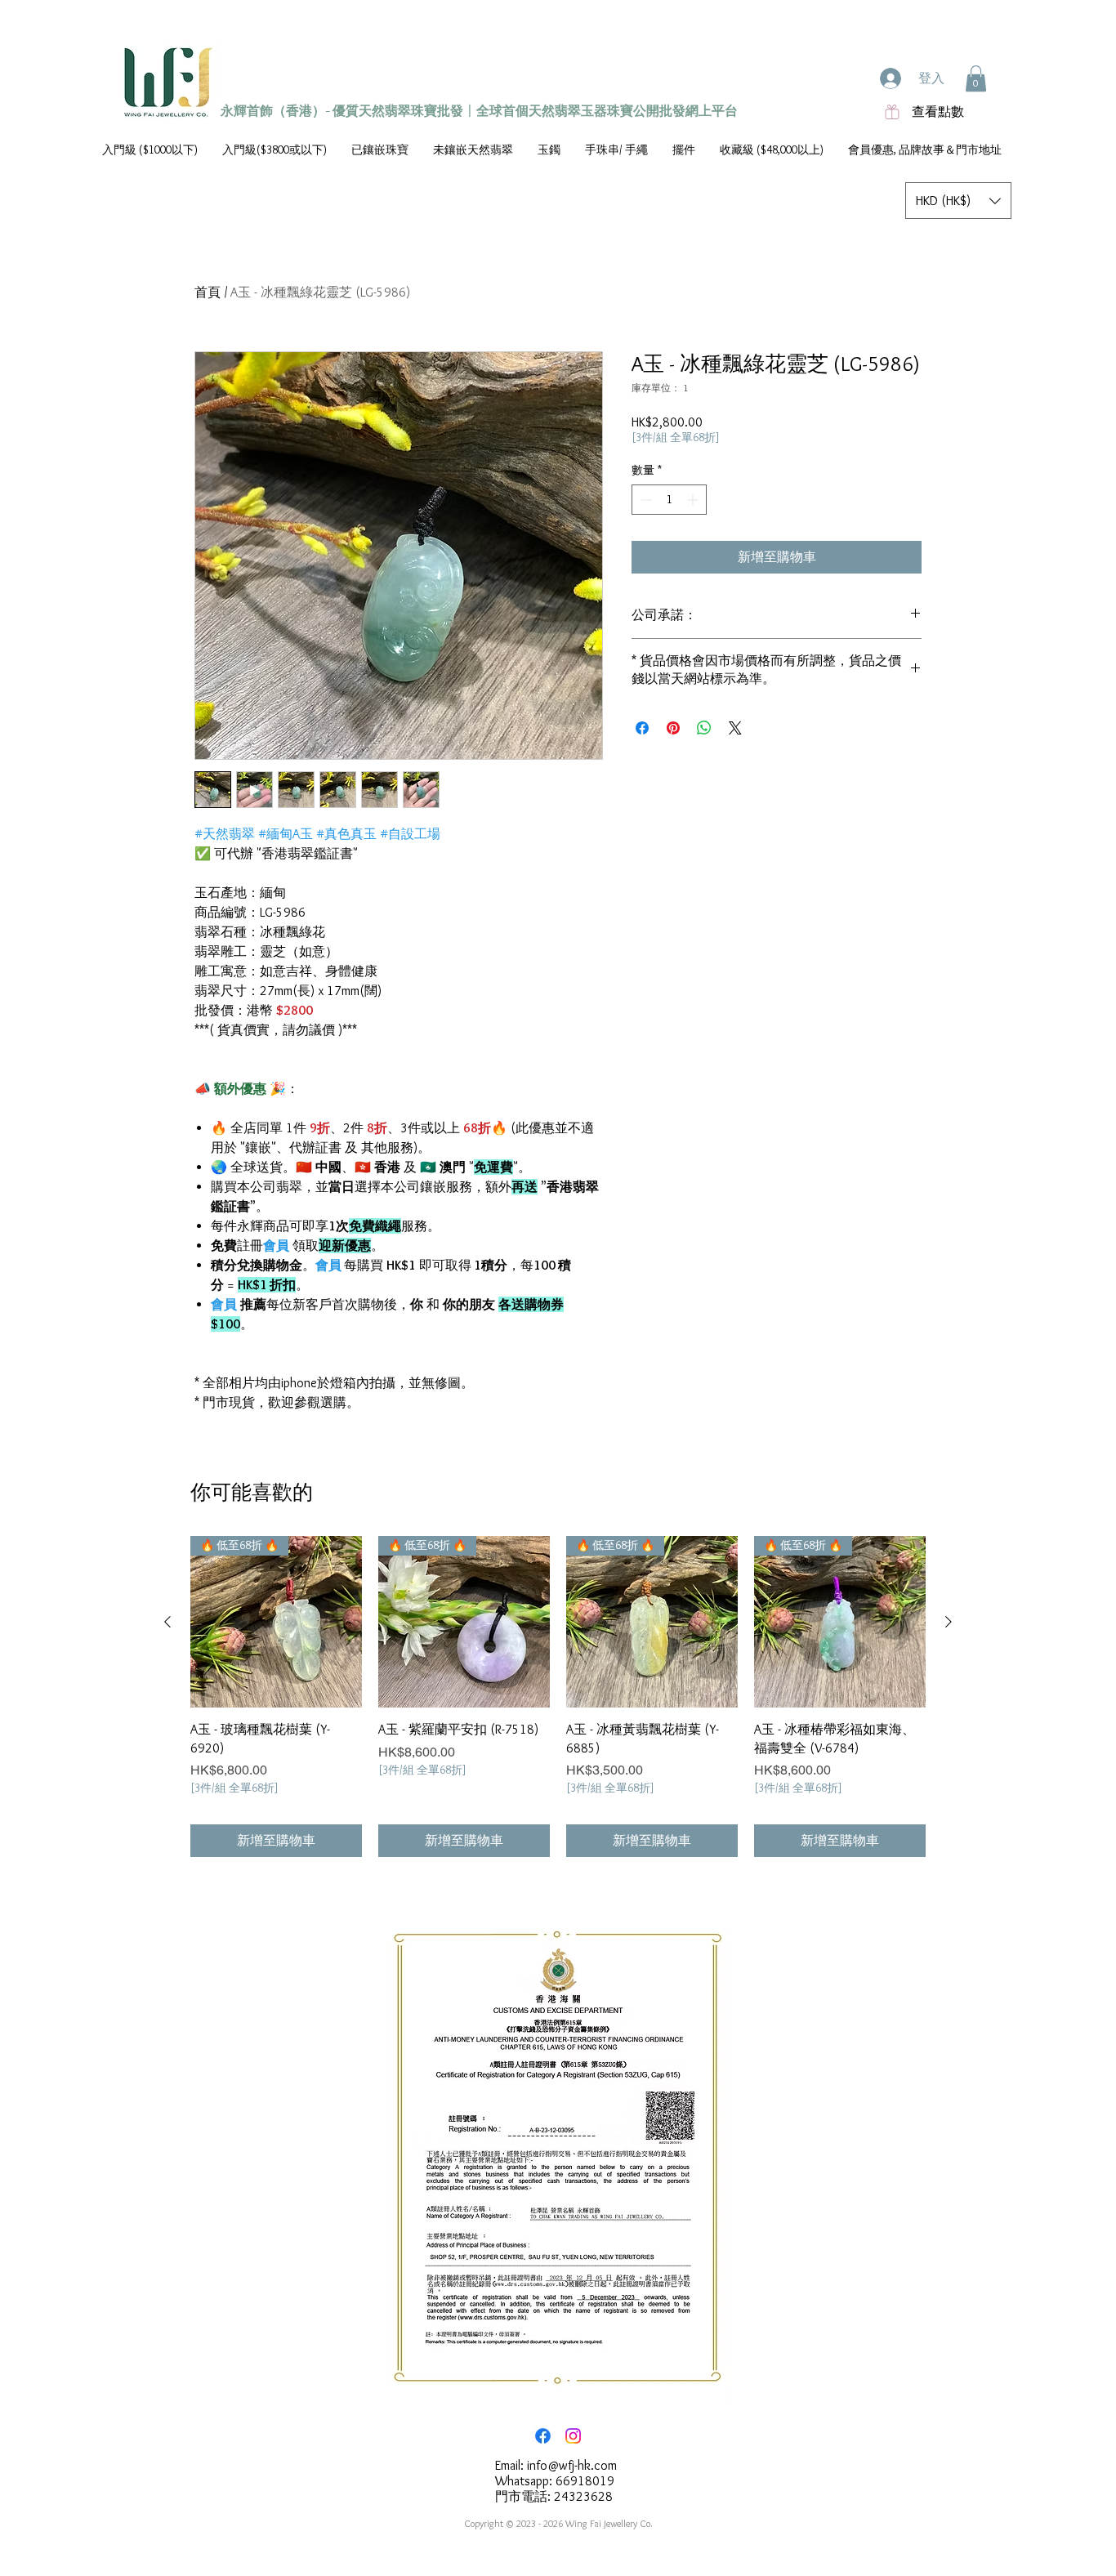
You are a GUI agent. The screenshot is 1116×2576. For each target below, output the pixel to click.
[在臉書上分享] (642, 728)
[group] (558, 1696)
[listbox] (958, 201)
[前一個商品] (167, 1622)
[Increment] (694, 500)
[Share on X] (735, 728)
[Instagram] (573, 2436)
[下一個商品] (949, 1622)
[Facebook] (543, 2436)
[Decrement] (644, 500)
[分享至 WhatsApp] (704, 728)
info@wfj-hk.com (572, 2465)
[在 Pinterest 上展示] (673, 728)
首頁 (208, 292)
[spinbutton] (669, 500)
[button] (976, 78)
